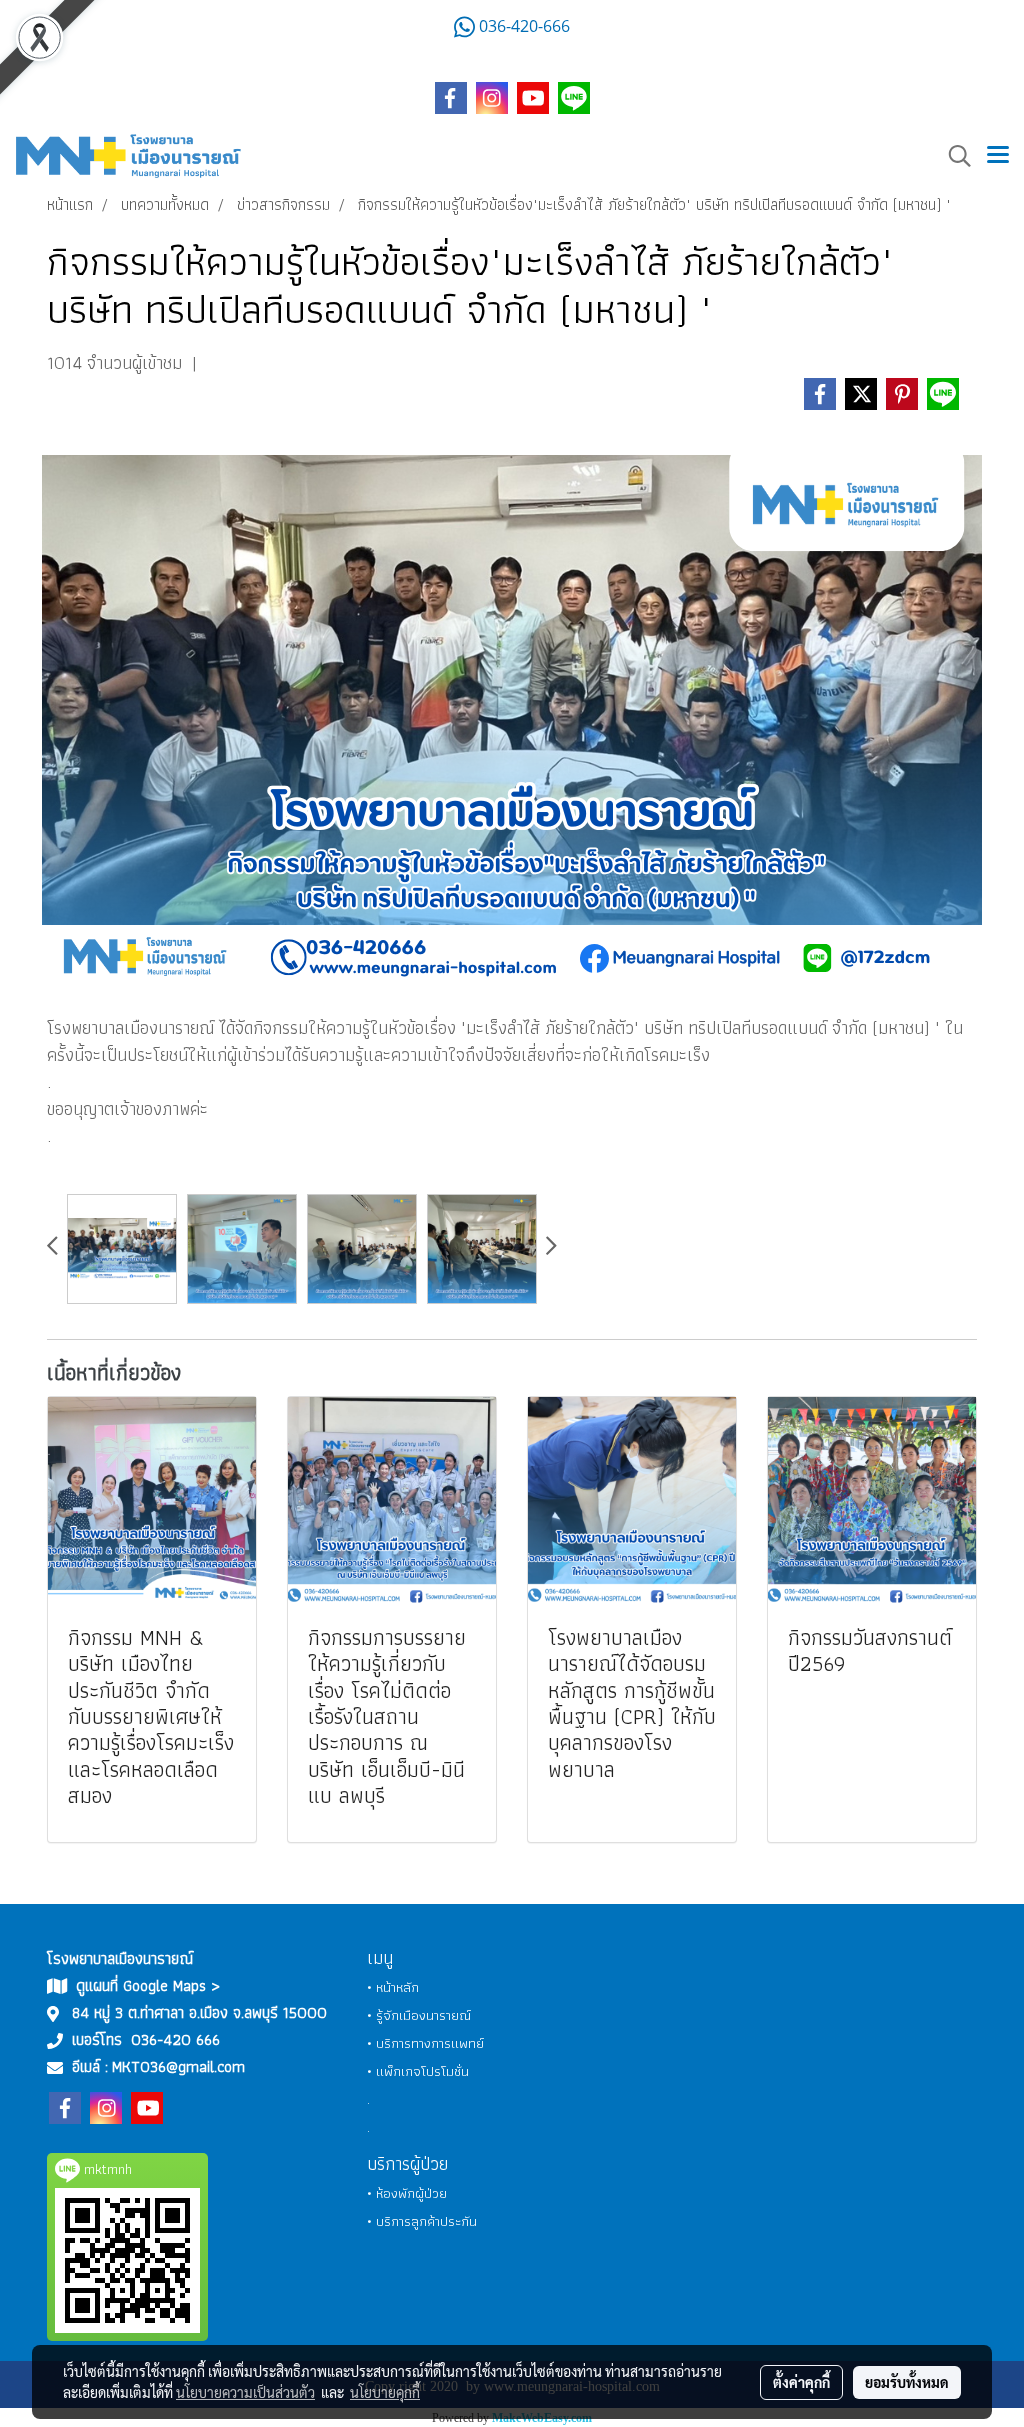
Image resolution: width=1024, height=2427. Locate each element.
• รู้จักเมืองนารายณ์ (419, 2015)
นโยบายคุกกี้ (385, 2392)
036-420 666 (175, 2039)
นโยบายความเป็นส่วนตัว (245, 2392)
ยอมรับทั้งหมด (907, 2382)
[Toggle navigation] (998, 156)
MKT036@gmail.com (178, 2066)
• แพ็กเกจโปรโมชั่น (418, 2071)
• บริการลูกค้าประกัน (422, 2221)
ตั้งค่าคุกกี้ (801, 2382)
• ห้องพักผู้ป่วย (407, 2193)
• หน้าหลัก (393, 1987)
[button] (953, 156)
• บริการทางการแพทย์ (425, 2043)
